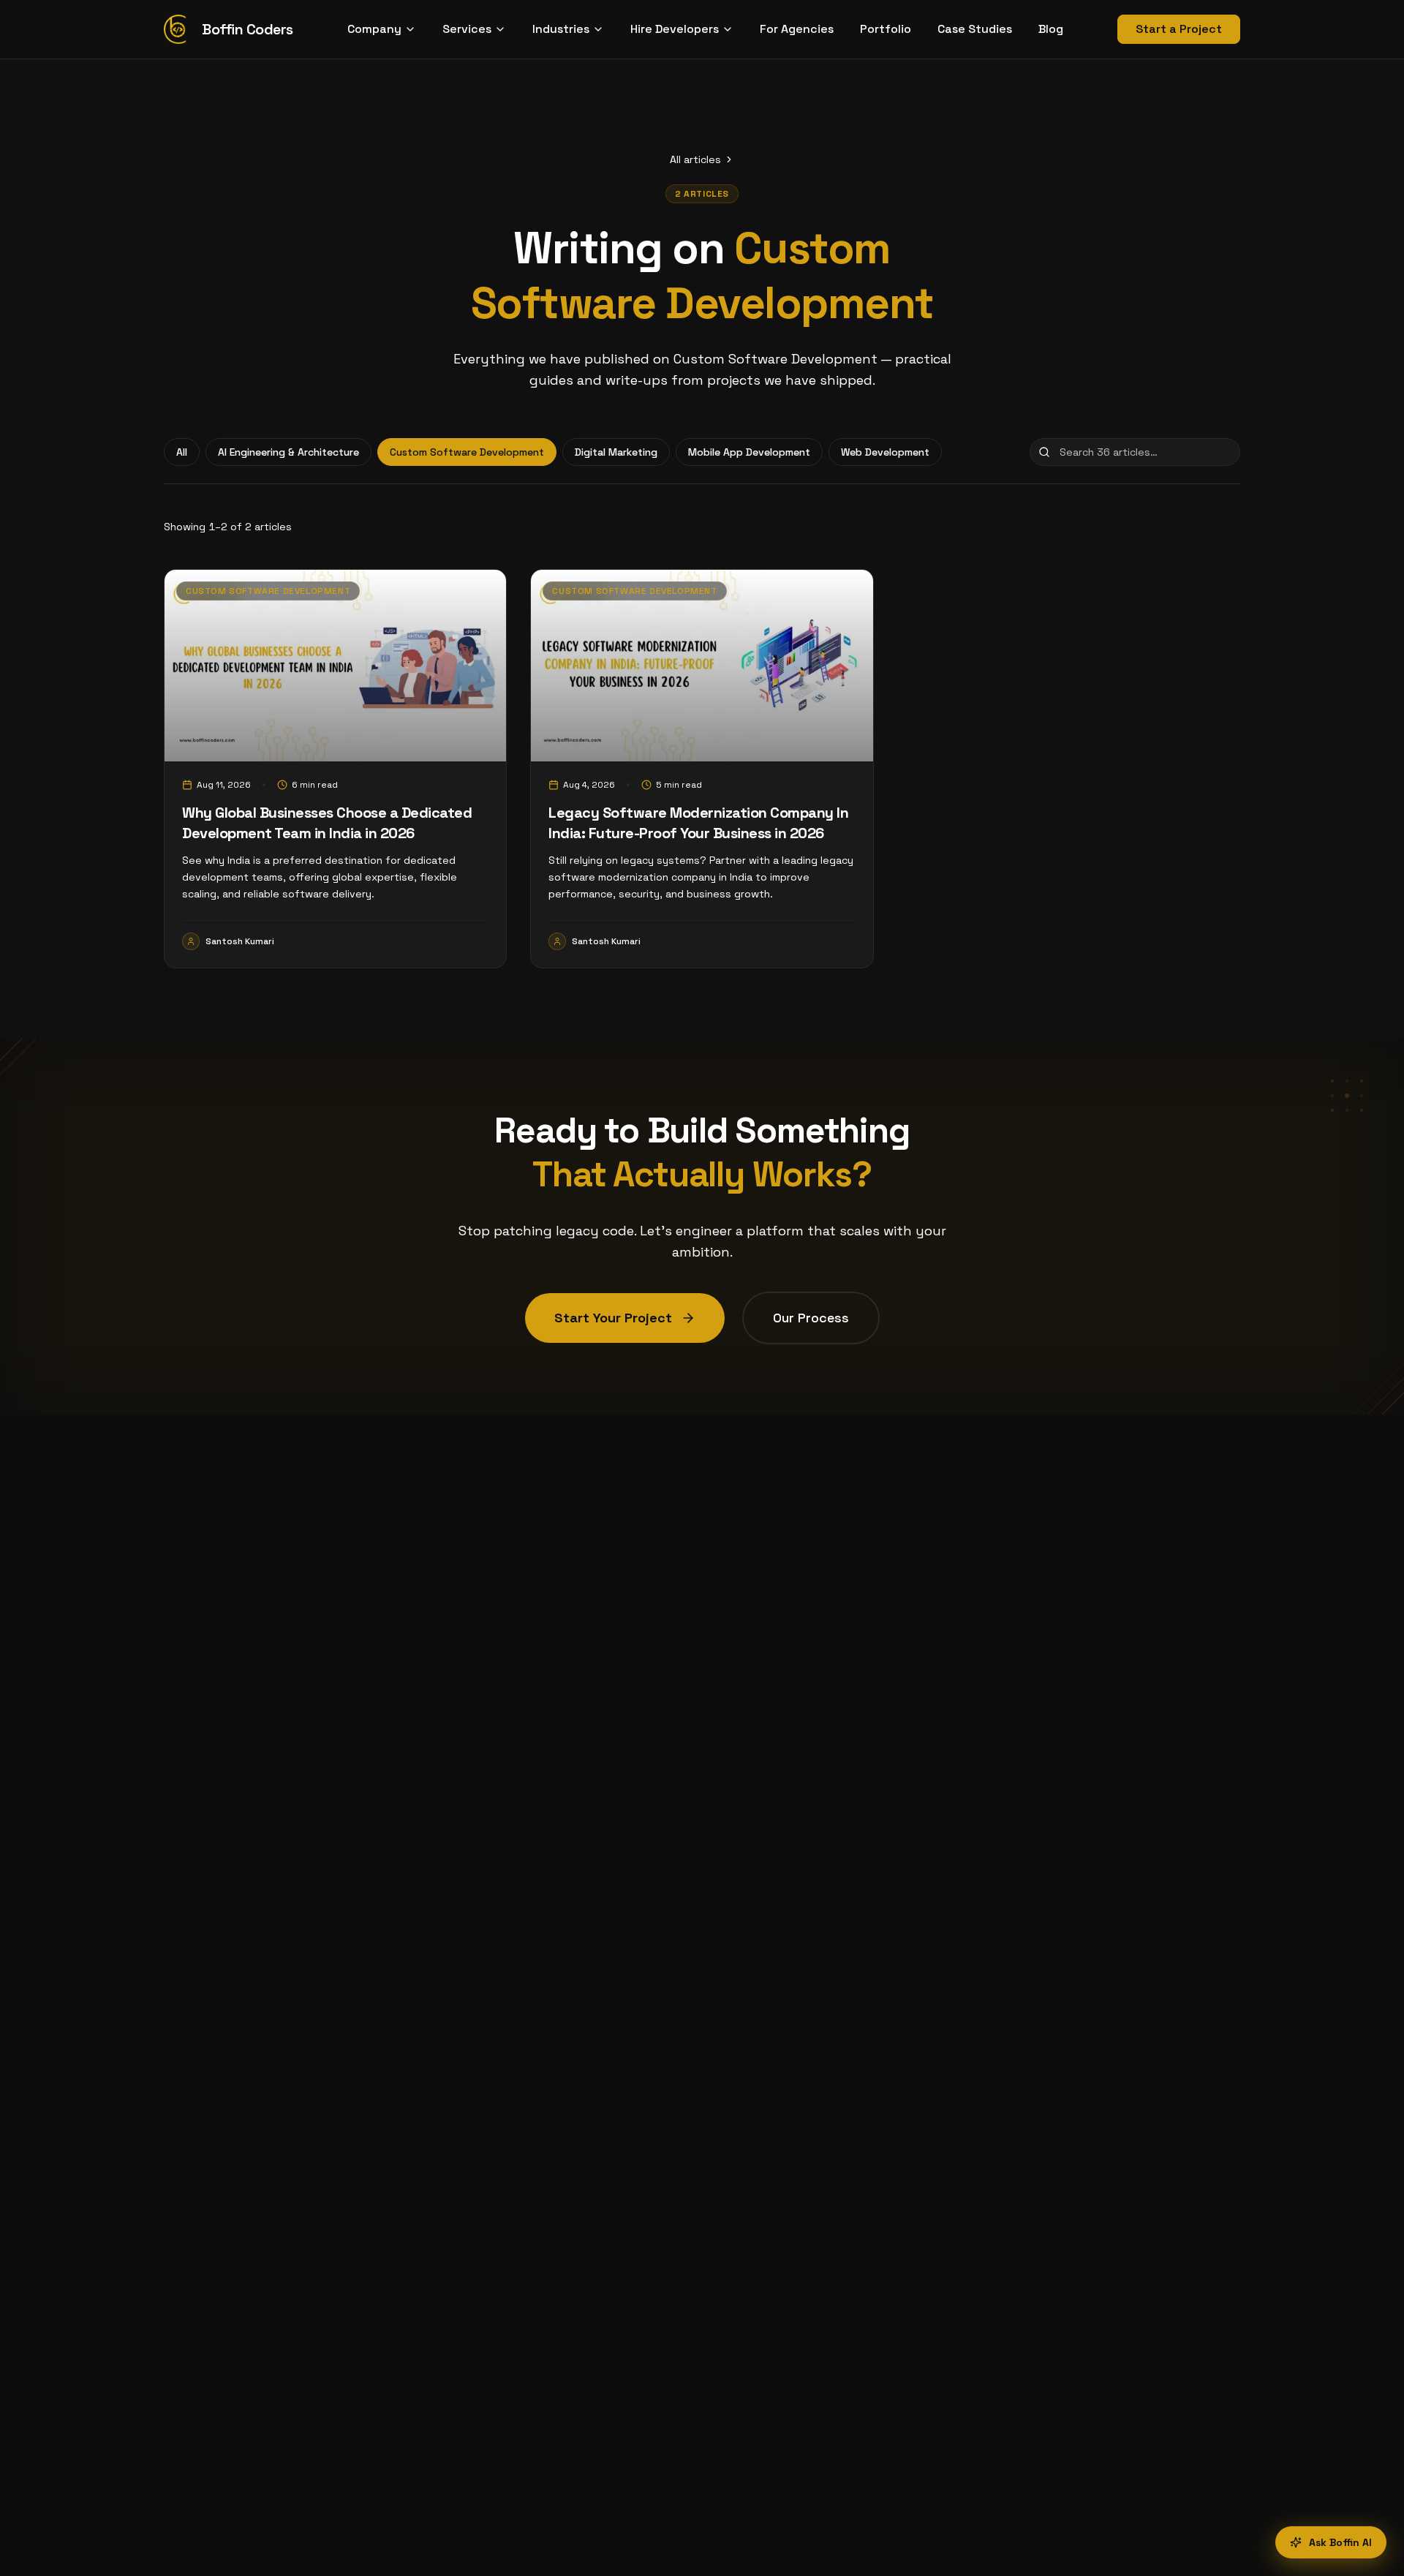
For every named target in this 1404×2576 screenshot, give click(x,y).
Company (374, 29)
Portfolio (886, 29)
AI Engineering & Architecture (288, 452)
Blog (1051, 29)
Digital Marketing (616, 452)
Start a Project (1179, 29)
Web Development (885, 452)
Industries (561, 29)
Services (467, 29)
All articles (695, 159)
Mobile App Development (749, 452)
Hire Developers (675, 29)
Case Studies (975, 29)
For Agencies (797, 29)
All (182, 452)
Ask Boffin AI (1340, 2542)
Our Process (811, 1318)
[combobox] (1135, 452)
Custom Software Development (467, 452)
